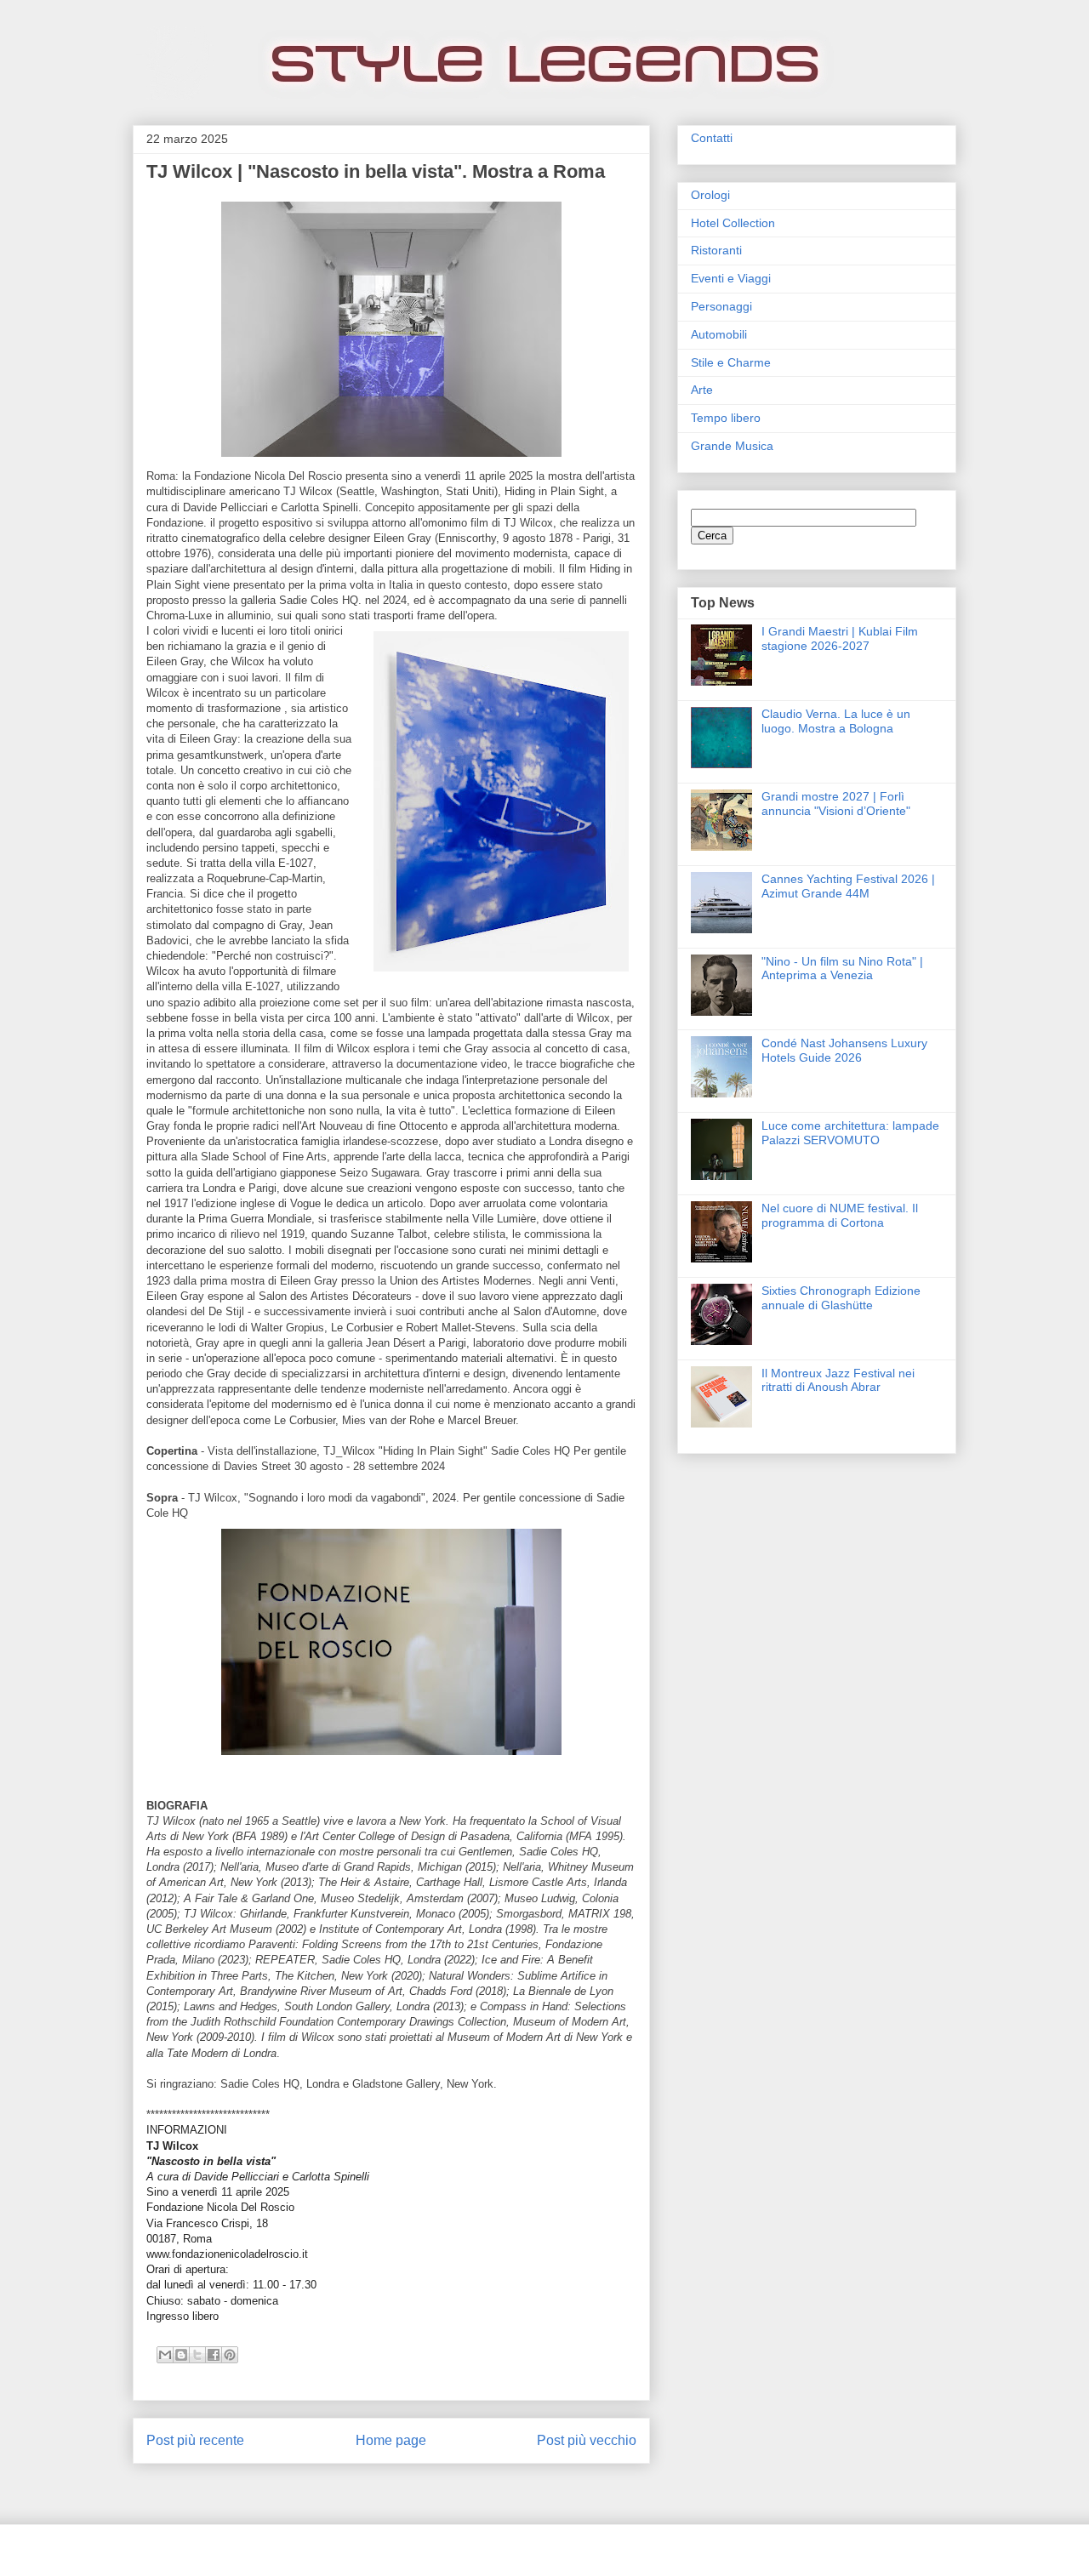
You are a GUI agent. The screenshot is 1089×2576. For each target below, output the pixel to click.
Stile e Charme (731, 362)
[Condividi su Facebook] (214, 2355)
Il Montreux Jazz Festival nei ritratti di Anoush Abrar (838, 1380)
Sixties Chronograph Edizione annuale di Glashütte (841, 1298)
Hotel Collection (733, 223)
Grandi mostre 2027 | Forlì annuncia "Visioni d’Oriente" (836, 804)
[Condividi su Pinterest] (230, 2355)
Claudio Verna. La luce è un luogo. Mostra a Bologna (836, 721)
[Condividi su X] (197, 2355)
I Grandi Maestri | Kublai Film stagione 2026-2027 (840, 638)
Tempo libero (726, 418)
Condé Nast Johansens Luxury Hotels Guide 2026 (844, 1050)
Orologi (710, 195)
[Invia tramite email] (165, 2355)
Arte (702, 390)
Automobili (719, 334)
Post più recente (195, 2440)
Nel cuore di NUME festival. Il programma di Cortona (840, 1215)
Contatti (712, 138)
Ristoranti (716, 250)
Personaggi (721, 306)
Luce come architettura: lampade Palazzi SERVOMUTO (850, 1133)
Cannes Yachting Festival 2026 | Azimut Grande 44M (848, 886)
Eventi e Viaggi (731, 278)
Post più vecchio (587, 2440)
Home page (391, 2440)
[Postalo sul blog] (181, 2355)
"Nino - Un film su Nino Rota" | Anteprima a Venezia (842, 969)
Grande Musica (732, 446)
